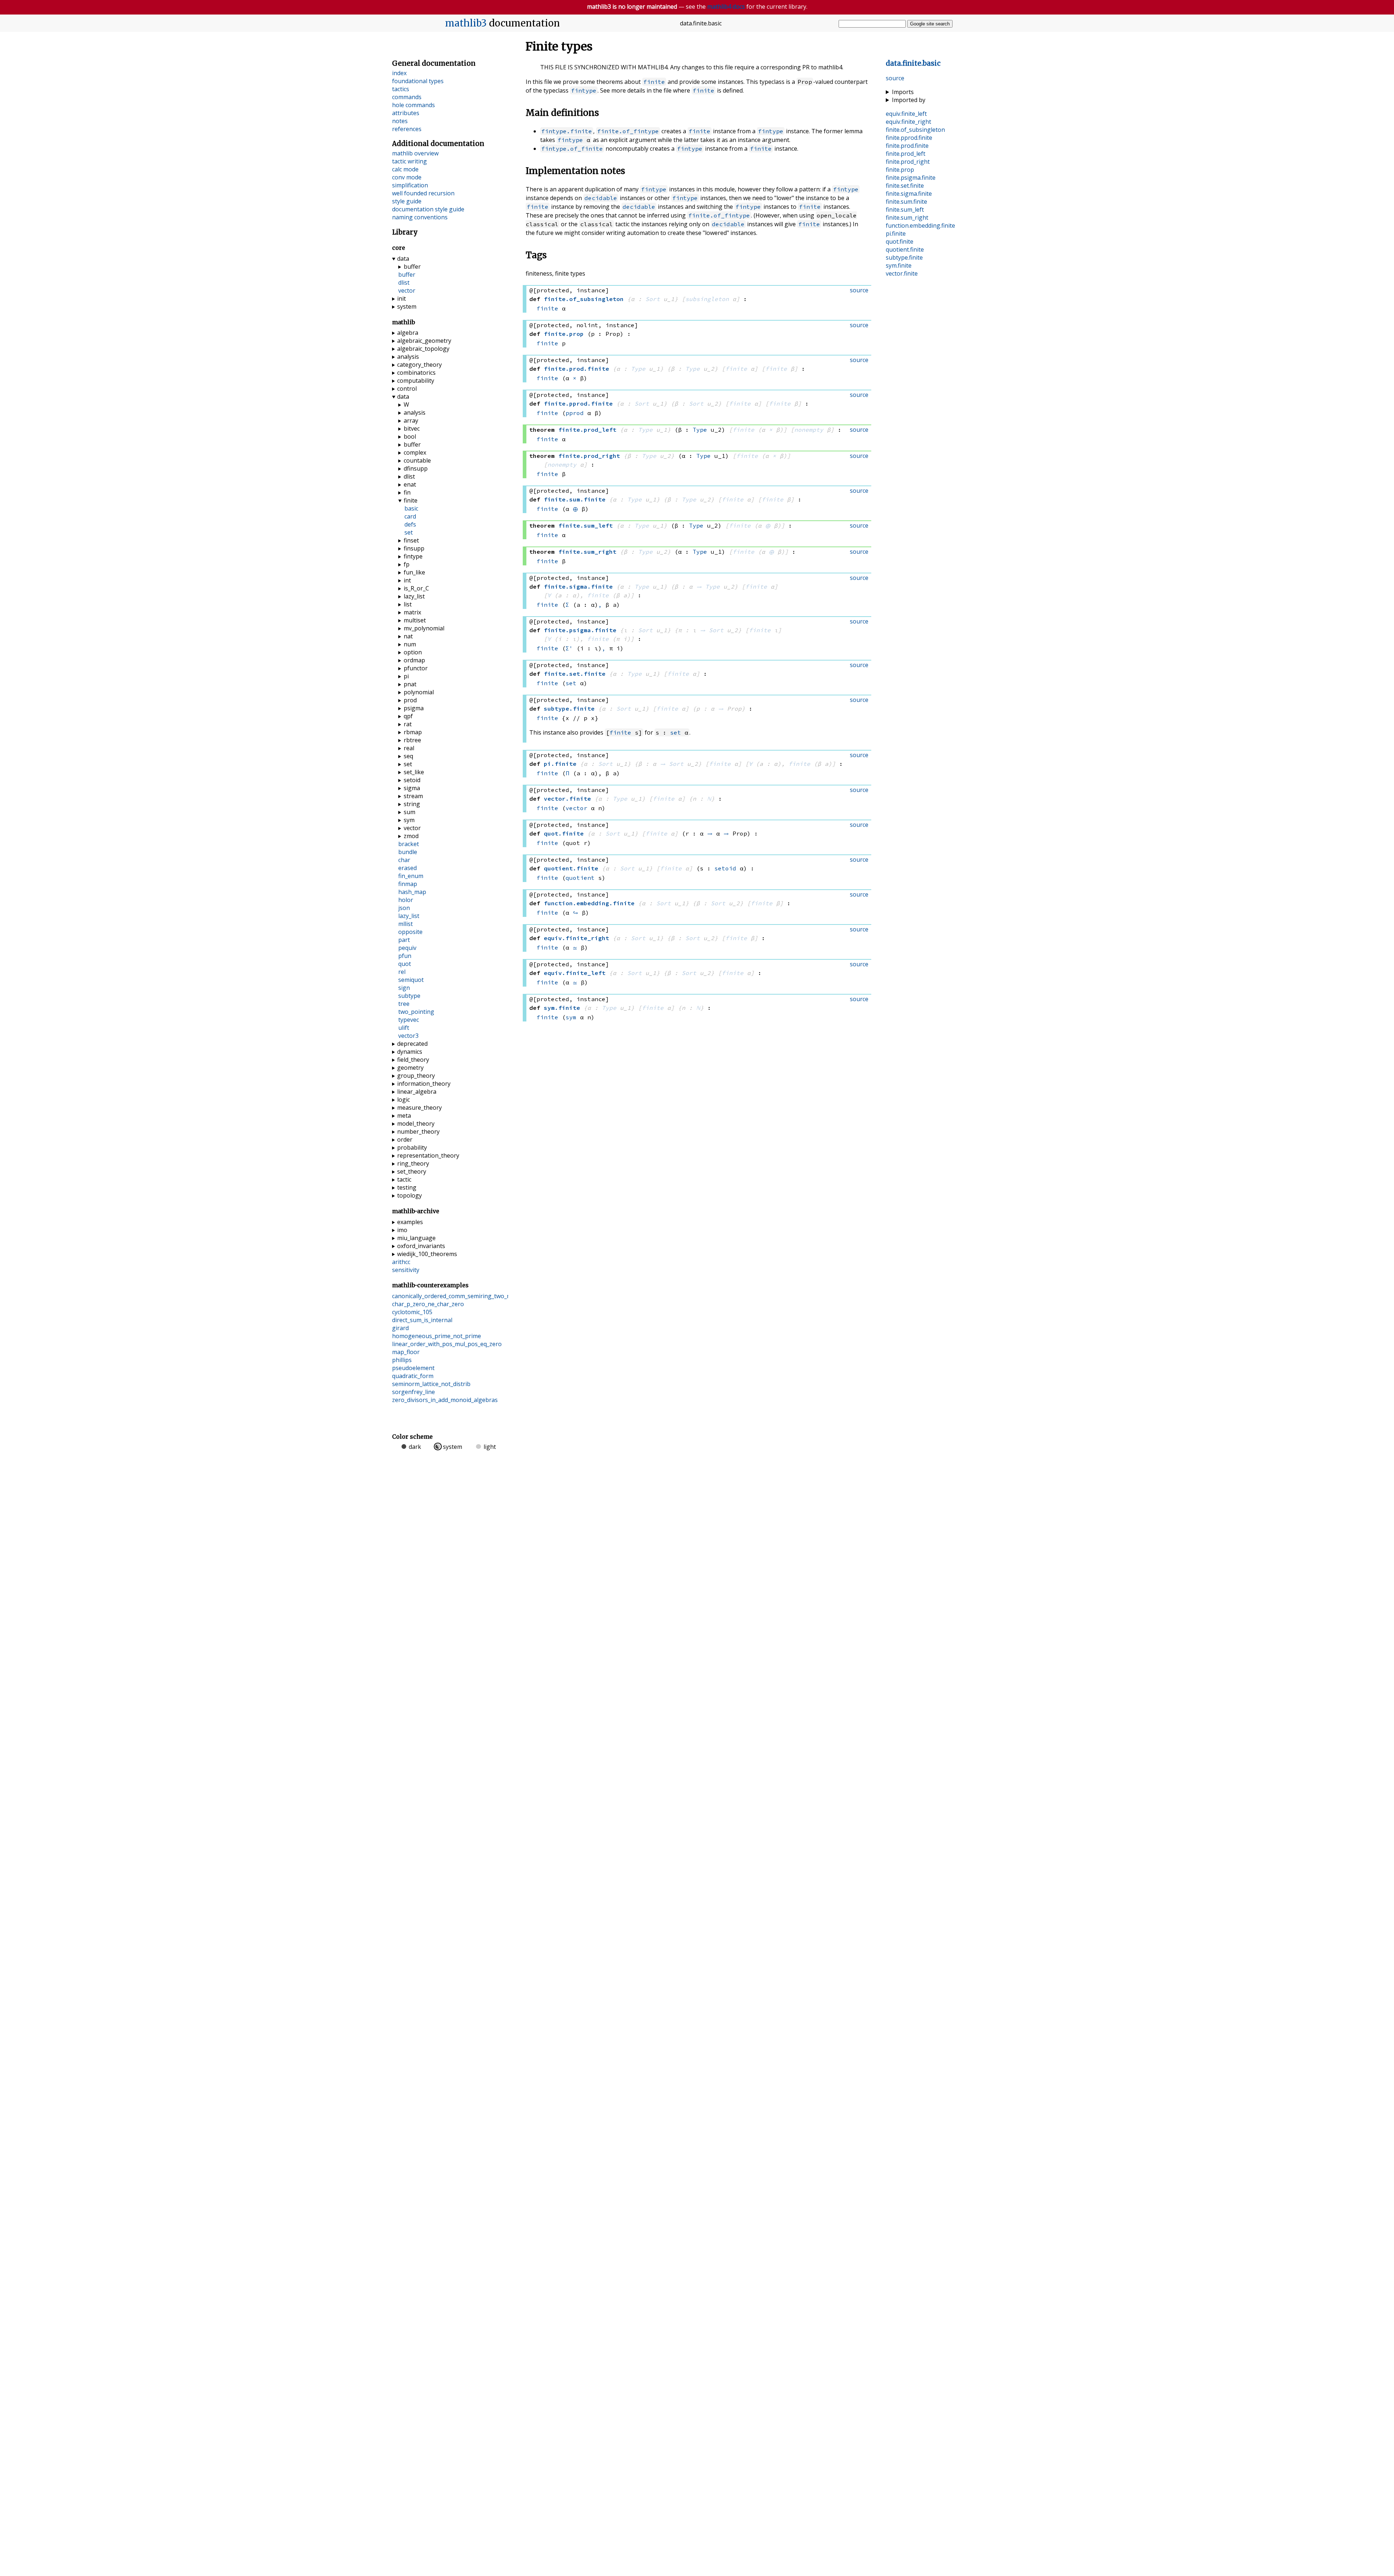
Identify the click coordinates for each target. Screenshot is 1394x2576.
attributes (406, 113)
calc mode (405, 169)
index (399, 73)
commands (407, 97)
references (407, 129)
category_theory (419, 365)
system (407, 306)
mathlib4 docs (726, 7)
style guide (407, 201)
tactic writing (409, 161)
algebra (408, 333)
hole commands (413, 105)
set (571, 683)
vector (576, 808)
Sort (653, 299)
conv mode (407, 177)
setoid (725, 868)
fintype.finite (567, 131)
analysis (408, 357)
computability (416, 381)
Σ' (569, 648)
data (403, 259)
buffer (412, 267)
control (407, 389)
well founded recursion (423, 193)
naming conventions (420, 217)
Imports (903, 92)
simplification (410, 185)
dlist (404, 283)
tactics (401, 89)
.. (913, 63)
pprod (575, 413)
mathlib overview (415, 153)
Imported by (909, 100)
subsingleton (707, 299)
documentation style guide (428, 209)
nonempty (809, 430)
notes (400, 121)
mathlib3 (466, 23)
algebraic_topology (423, 349)
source (895, 78)
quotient (580, 878)
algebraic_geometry (424, 341)
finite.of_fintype (628, 131)
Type (638, 369)
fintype (584, 90)
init (402, 298)
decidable (601, 198)
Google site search (930, 24)
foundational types (418, 81)
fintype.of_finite (572, 149)
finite (654, 82)
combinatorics (416, 373)
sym (571, 1017)
